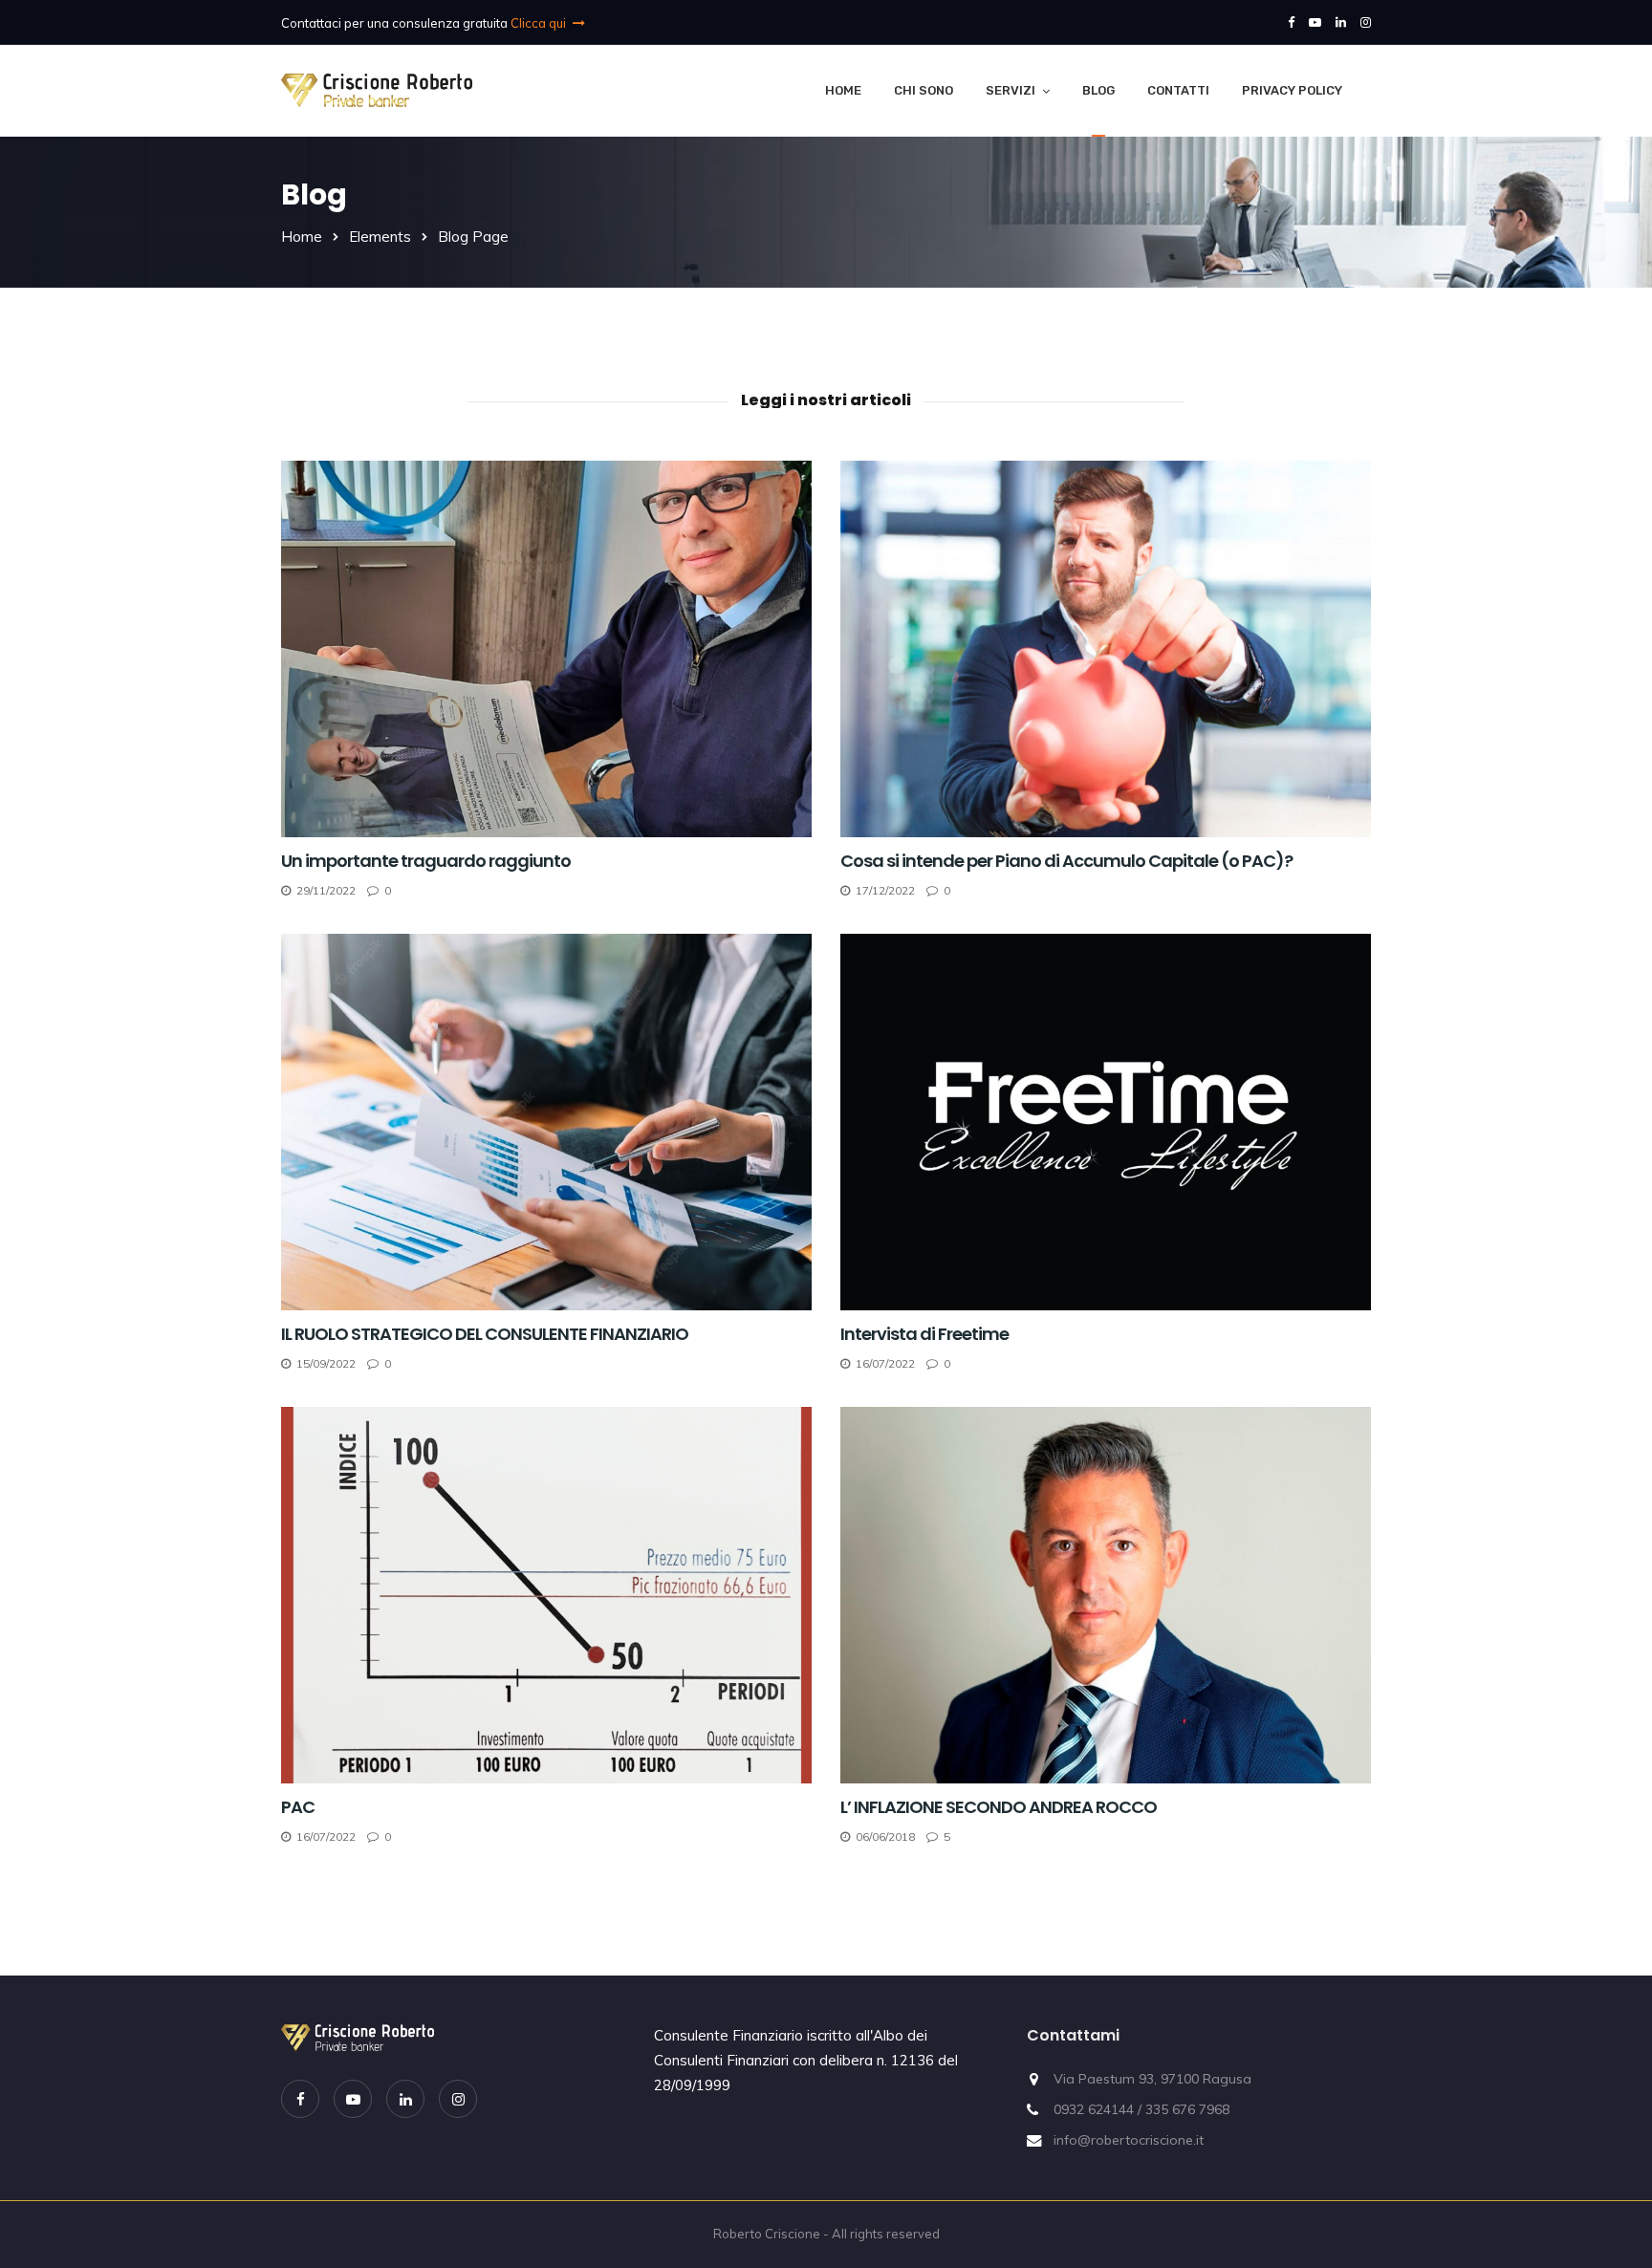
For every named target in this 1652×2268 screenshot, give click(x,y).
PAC (298, 1807)
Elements (380, 237)
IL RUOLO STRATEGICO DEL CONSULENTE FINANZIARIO (485, 1334)
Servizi (1011, 90)
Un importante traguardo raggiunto (426, 861)
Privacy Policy (1292, 90)
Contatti (1178, 90)
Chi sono (924, 90)
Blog (1098, 90)
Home (843, 90)
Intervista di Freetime (926, 1334)
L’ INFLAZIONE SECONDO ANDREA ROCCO (999, 1807)
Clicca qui (540, 23)
